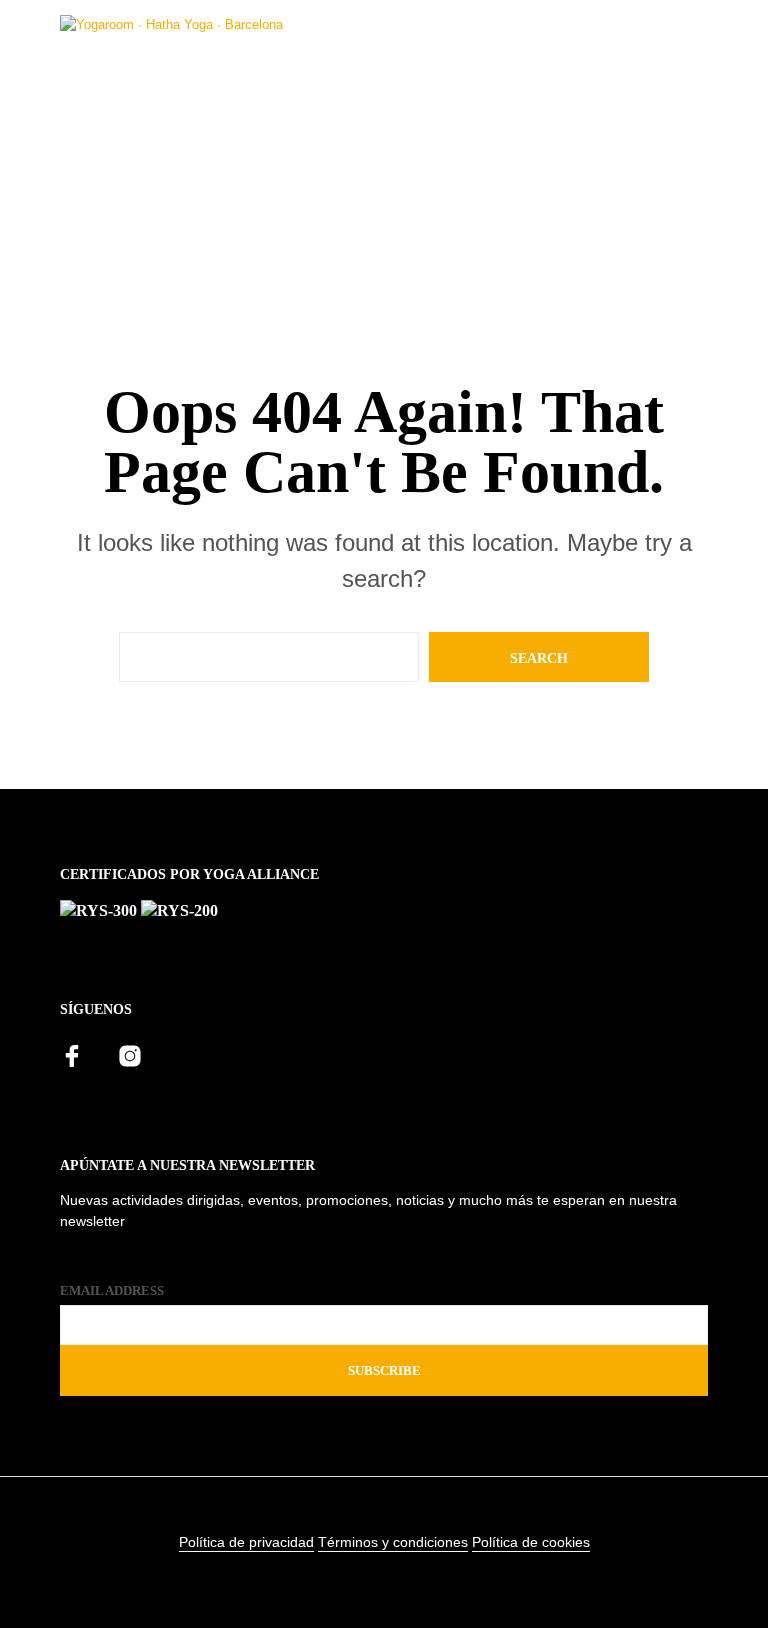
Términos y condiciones (393, 1542)
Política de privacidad (246, 1542)
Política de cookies (531, 1542)
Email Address (112, 1290)
